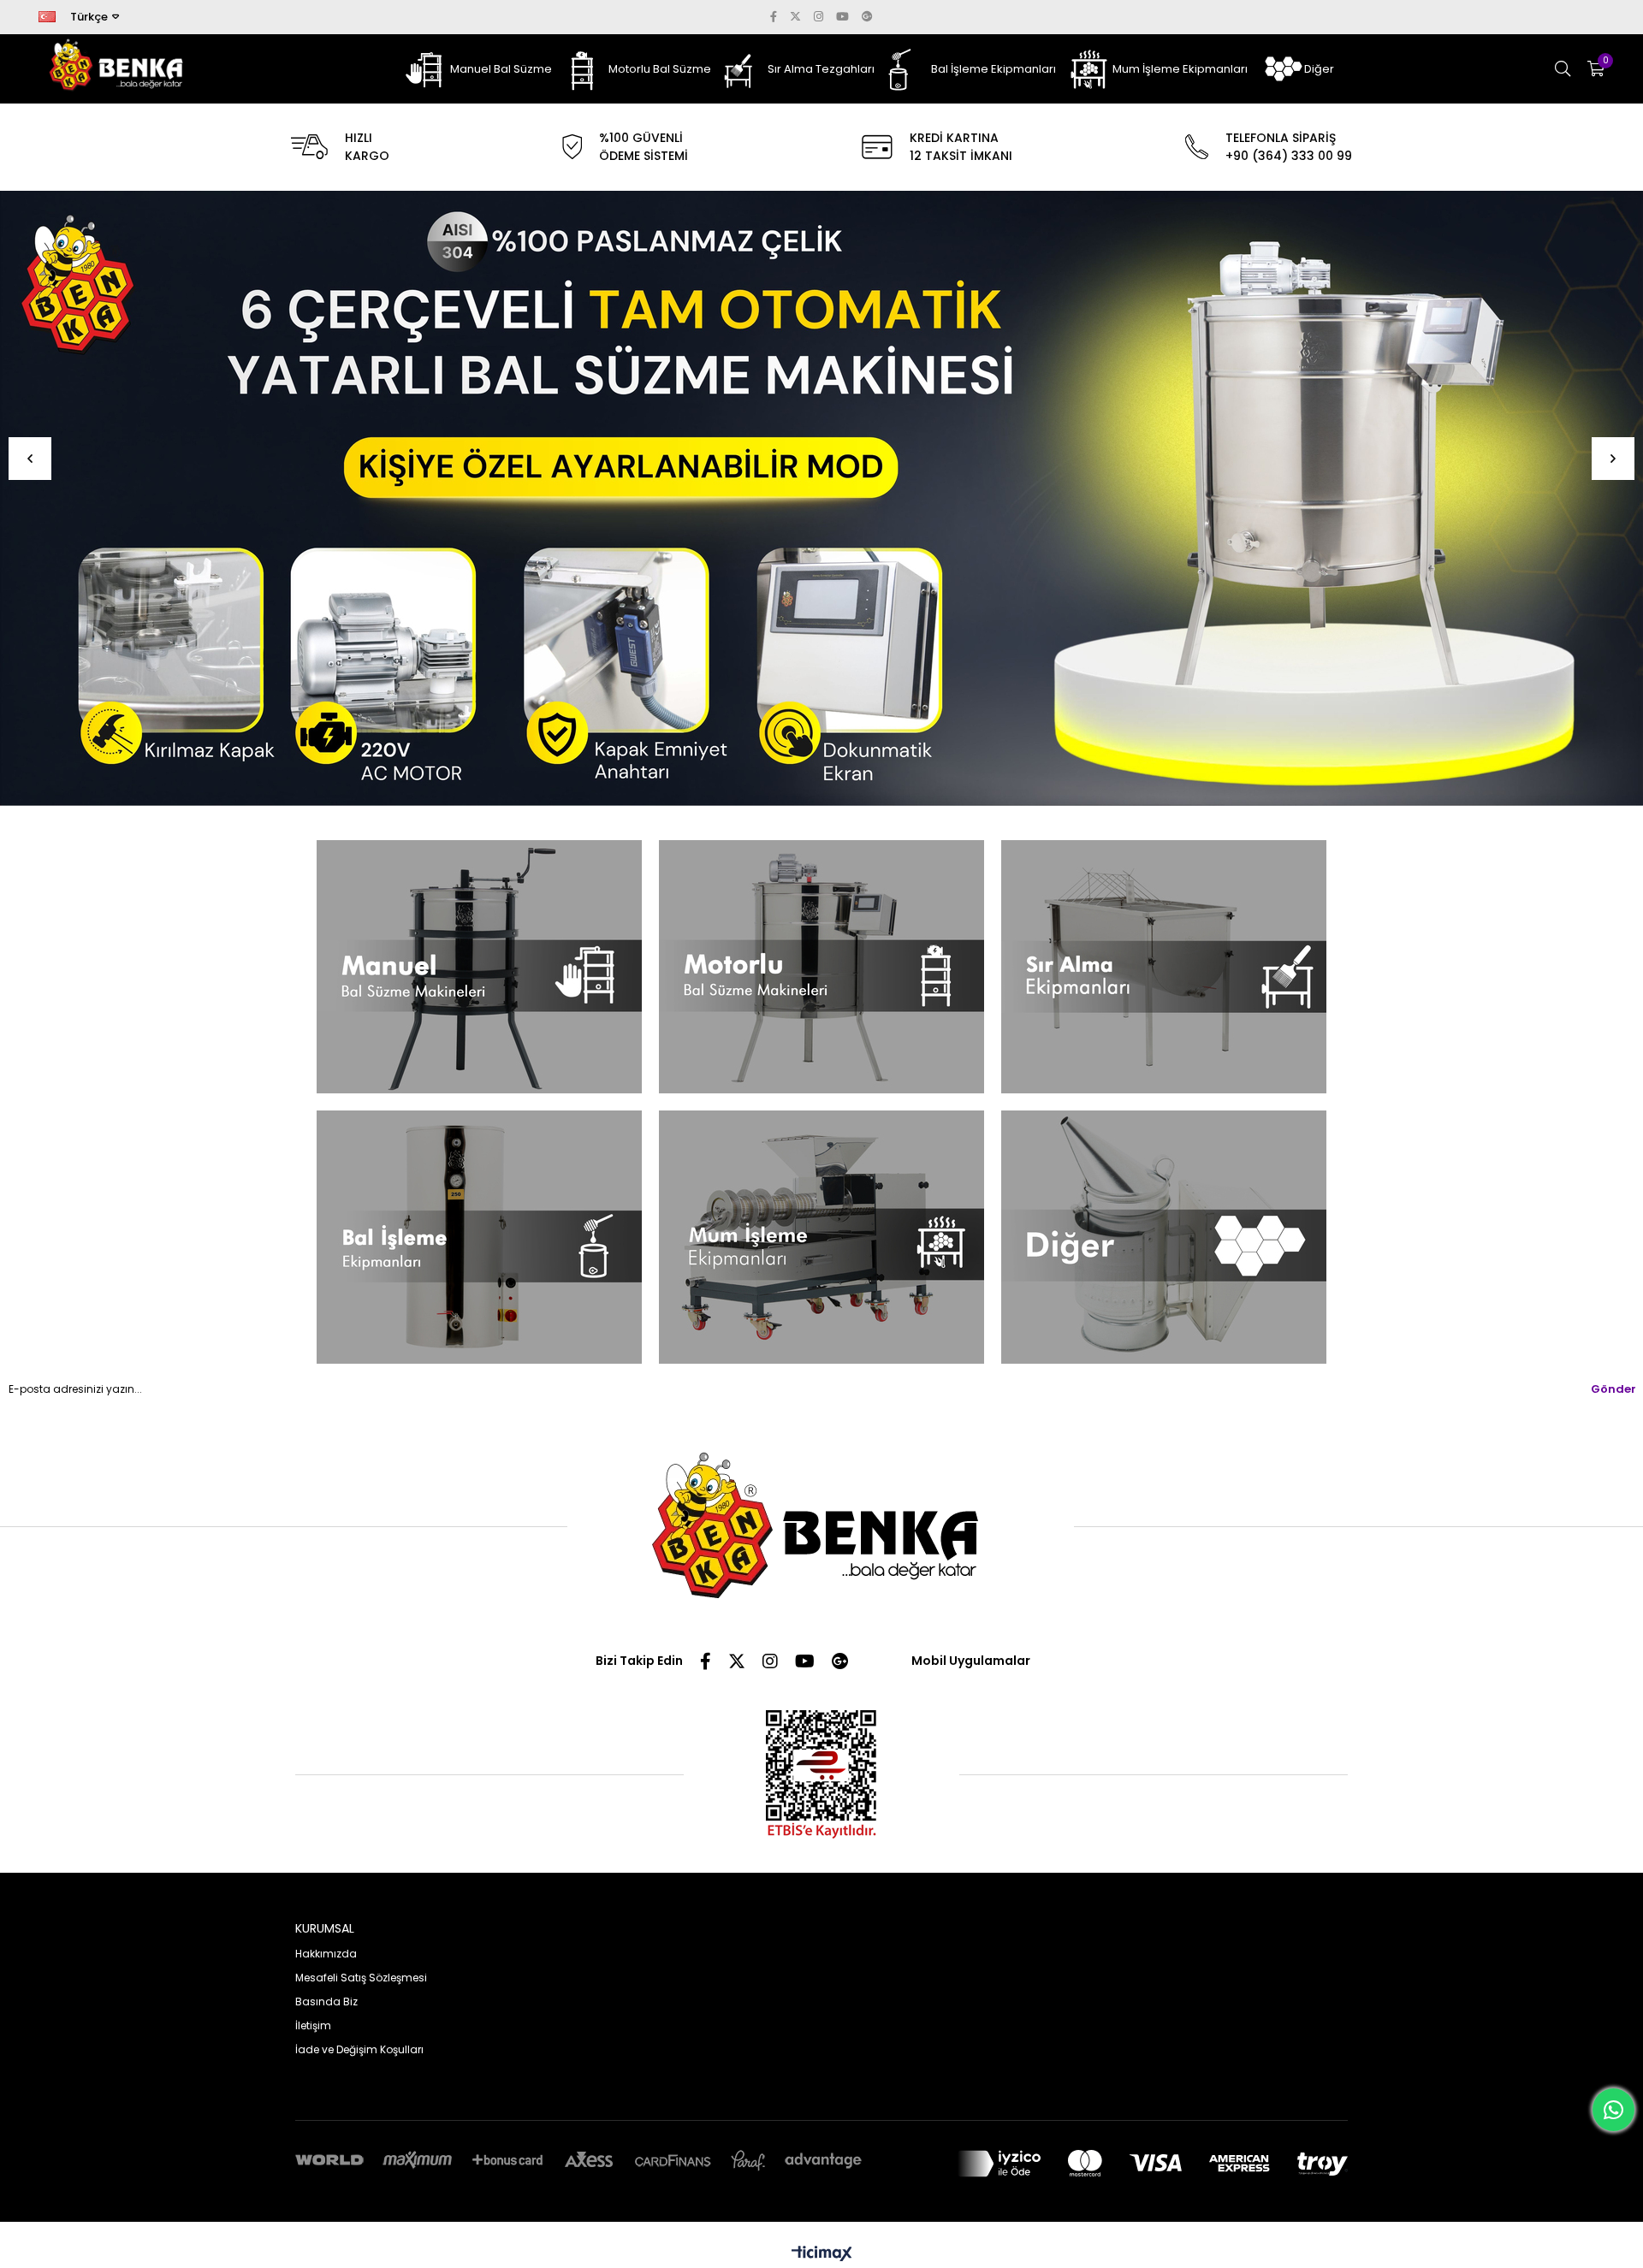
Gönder (1613, 1389)
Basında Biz (326, 2002)
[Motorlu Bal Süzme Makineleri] (821, 967)
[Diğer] (1164, 1237)
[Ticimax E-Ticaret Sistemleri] (822, 2255)
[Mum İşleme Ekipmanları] (821, 1237)
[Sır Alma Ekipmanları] (1164, 967)
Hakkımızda (326, 1954)
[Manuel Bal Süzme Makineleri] (479, 967)
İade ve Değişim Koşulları (359, 2049)
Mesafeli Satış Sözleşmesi (361, 1978)
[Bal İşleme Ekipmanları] (479, 1237)
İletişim (313, 2025)
